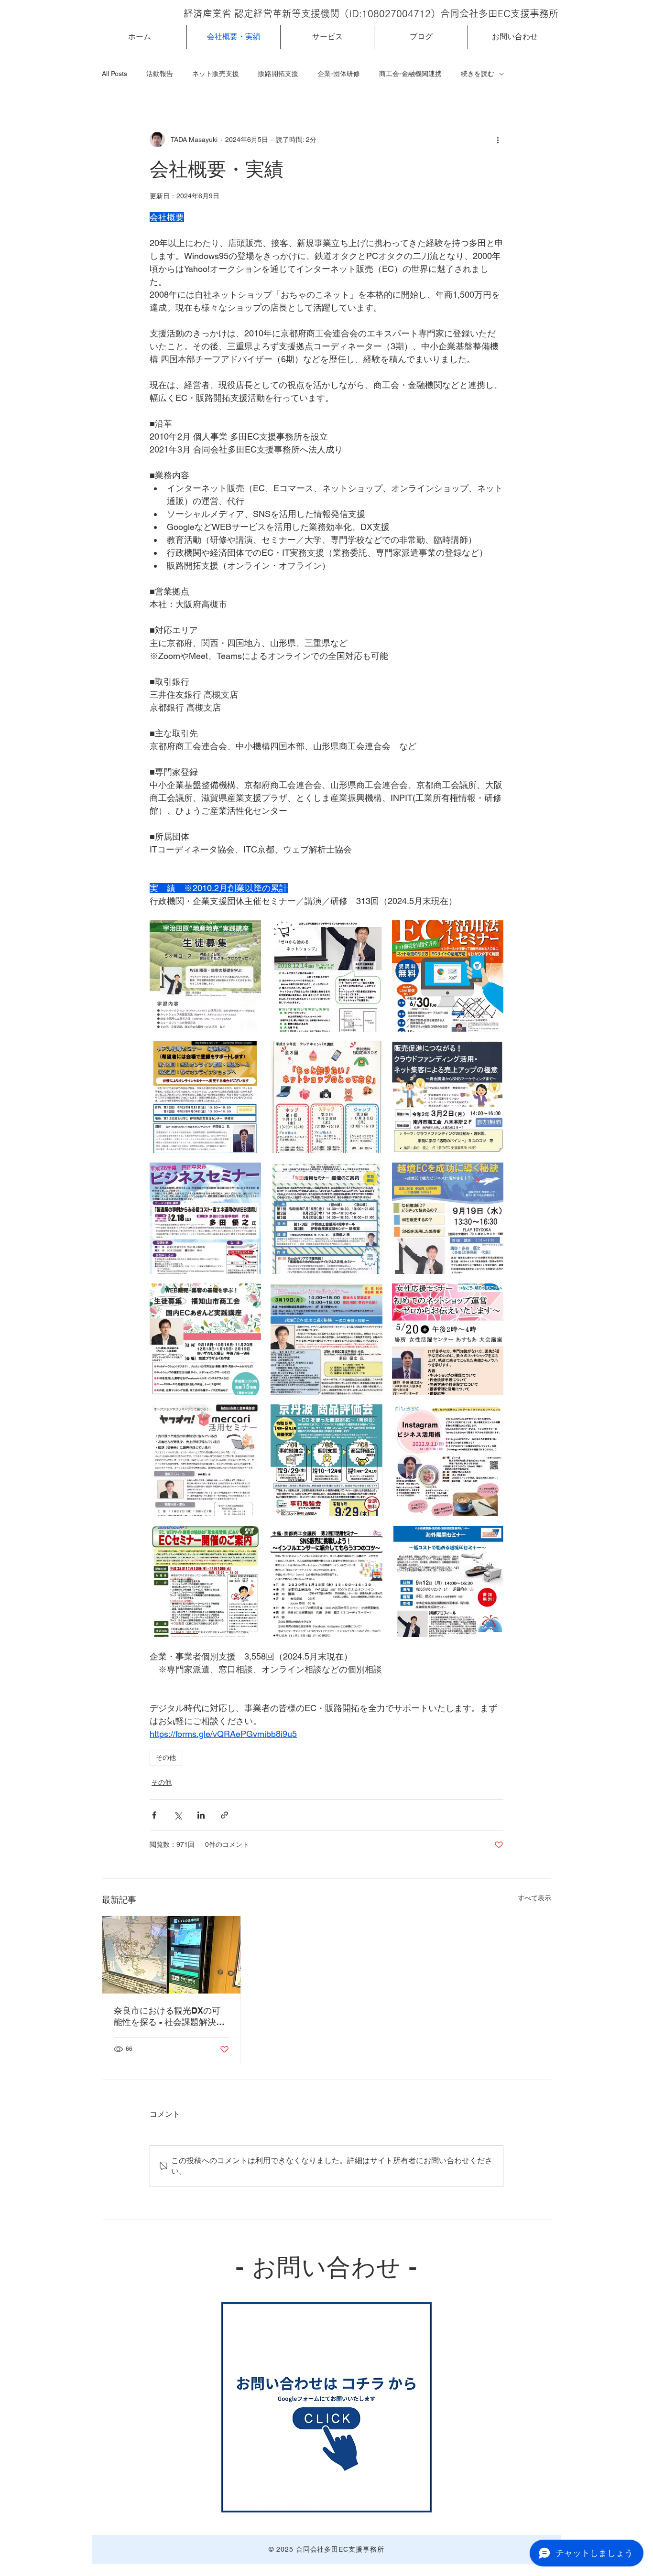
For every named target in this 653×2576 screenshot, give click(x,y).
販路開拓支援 (278, 74)
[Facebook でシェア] (154, 1815)
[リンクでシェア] (224, 1815)
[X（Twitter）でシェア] (178, 1815)
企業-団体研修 (339, 74)
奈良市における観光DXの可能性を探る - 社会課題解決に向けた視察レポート (169, 2017)
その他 (166, 1757)
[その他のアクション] (498, 140)
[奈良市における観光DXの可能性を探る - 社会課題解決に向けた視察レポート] (171, 1955)
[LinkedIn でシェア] (201, 1815)
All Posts (114, 74)
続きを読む (478, 74)
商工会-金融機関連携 (410, 74)
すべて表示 (534, 1898)
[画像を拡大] (205, 976)
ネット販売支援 (216, 74)
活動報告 (160, 74)
